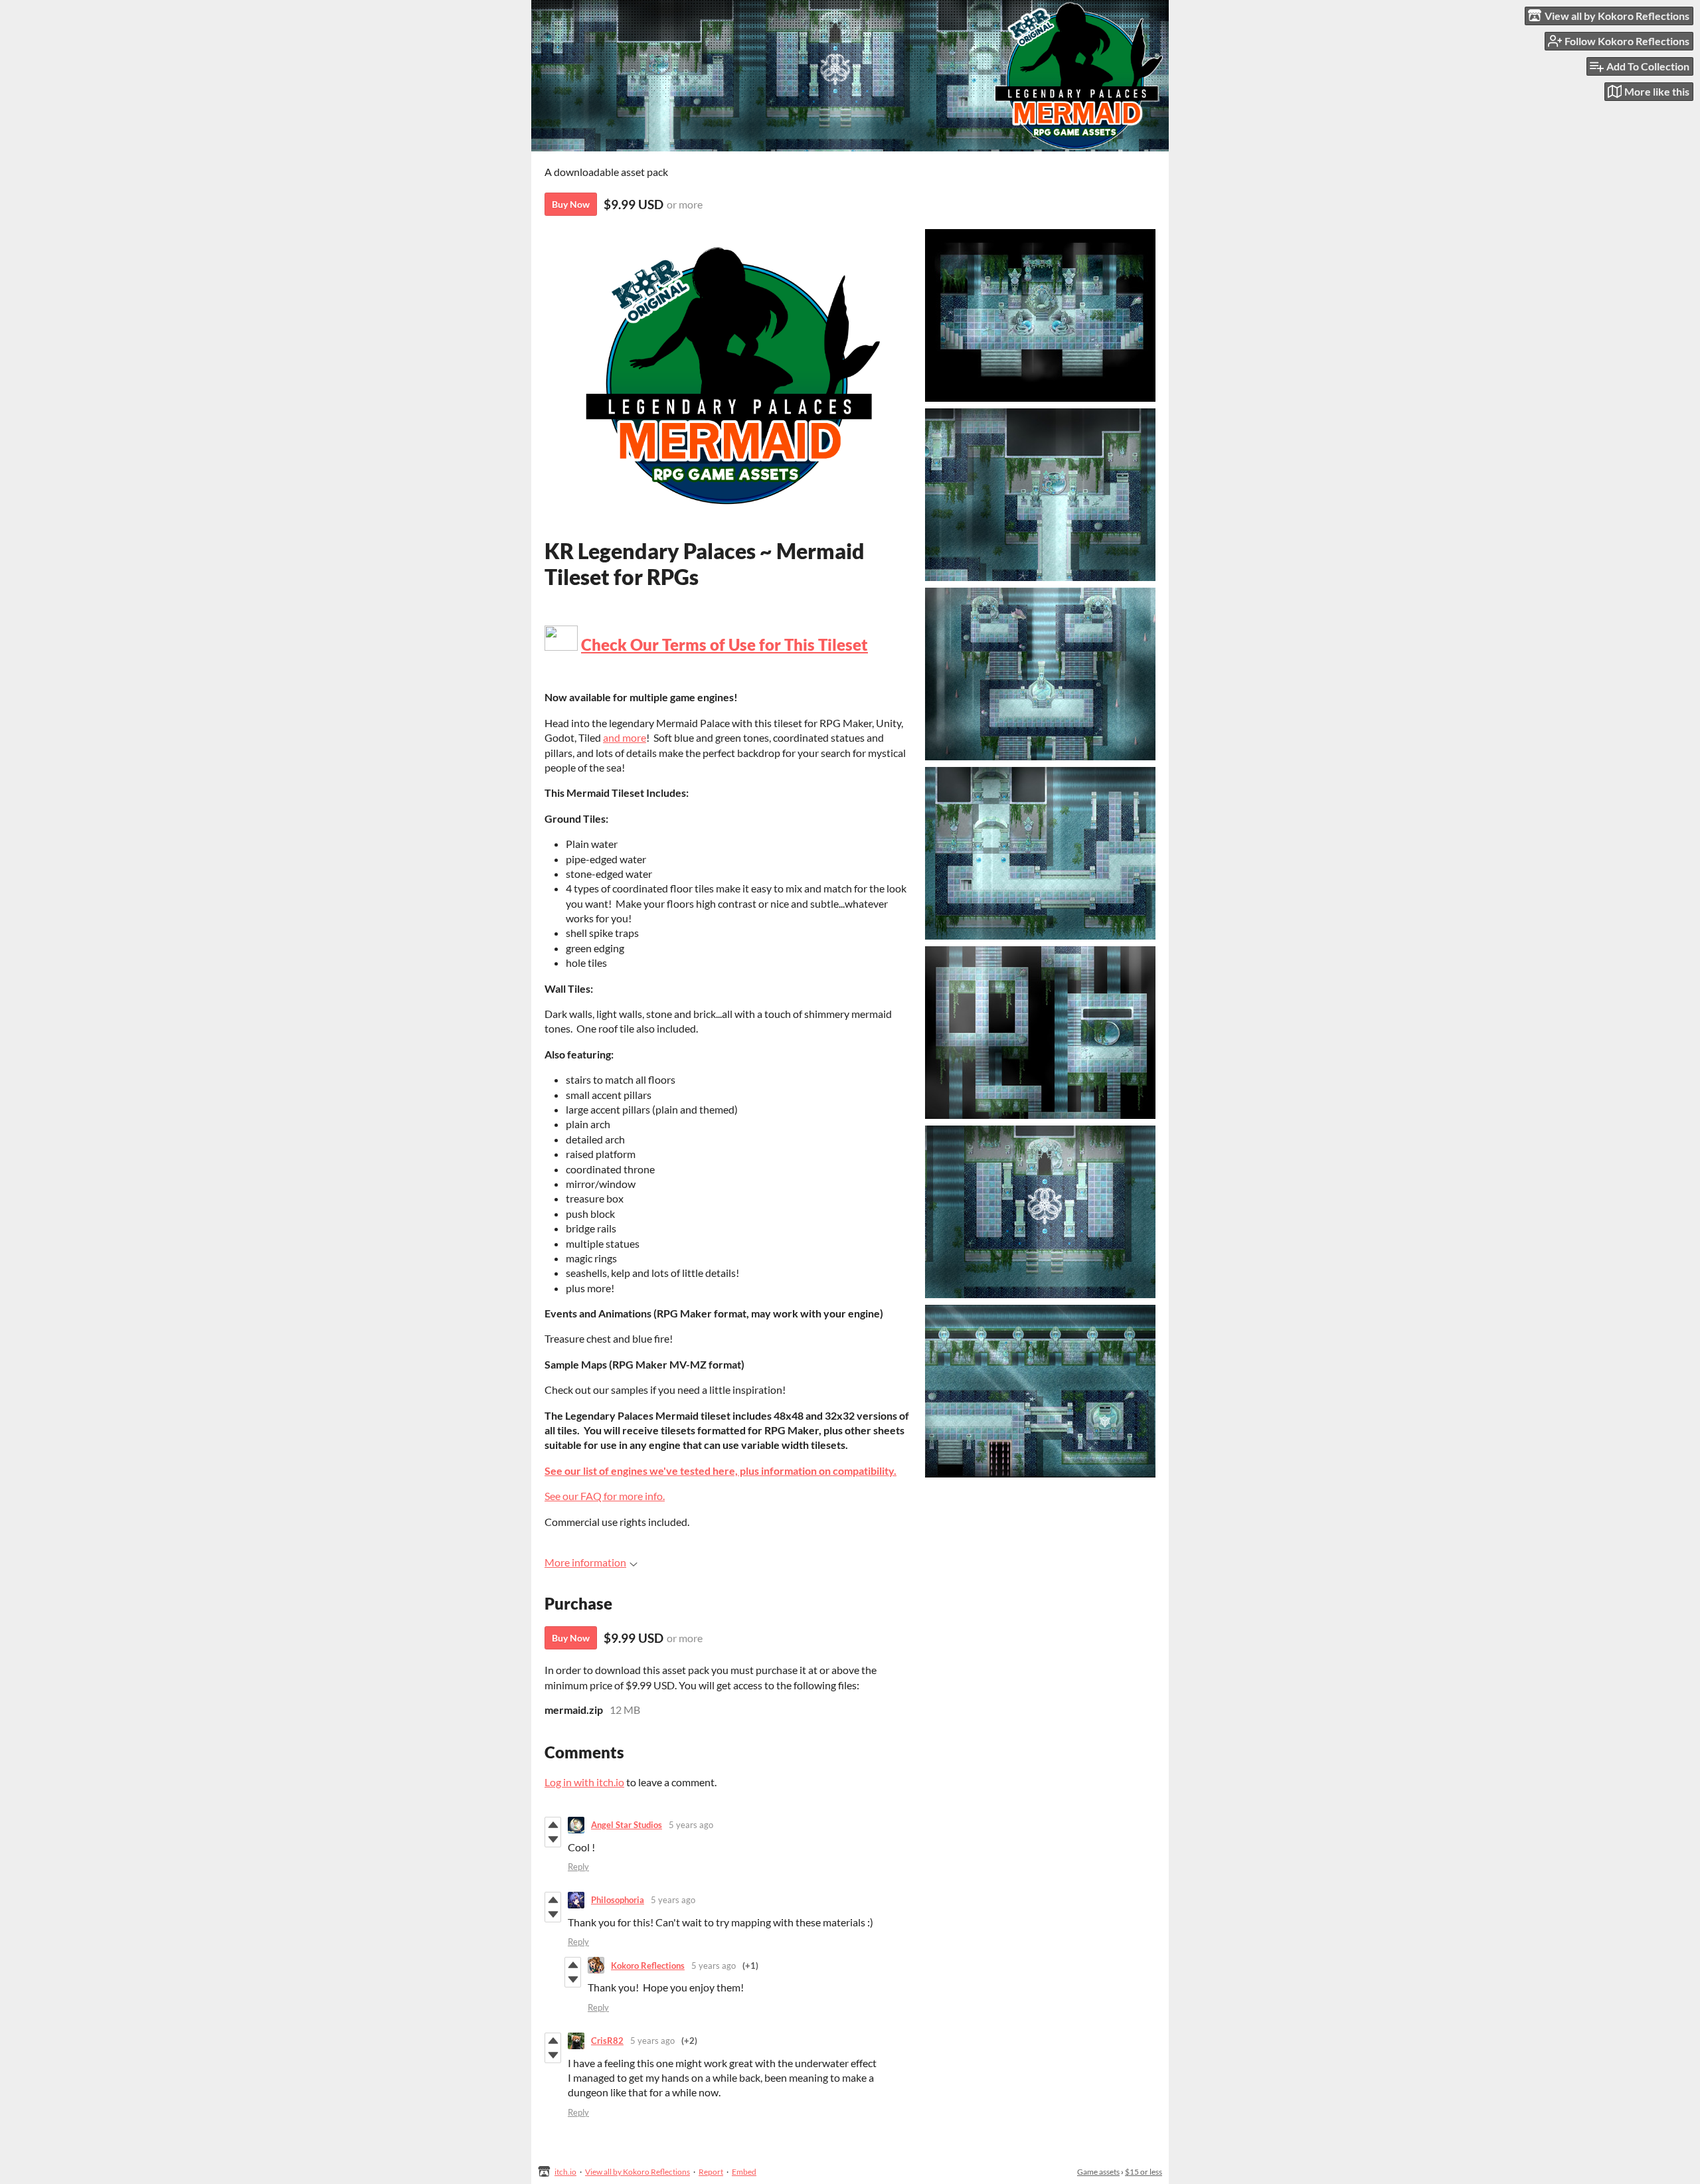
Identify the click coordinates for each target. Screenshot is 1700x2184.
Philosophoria (618, 1900)
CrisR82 (607, 2041)
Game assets (1098, 2172)
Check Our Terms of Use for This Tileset (724, 644)
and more (625, 737)
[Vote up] (553, 1825)
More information (585, 1562)
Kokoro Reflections (648, 1966)
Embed (744, 2172)
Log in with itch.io (584, 1782)
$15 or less (1144, 2172)
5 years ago (691, 1825)
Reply (578, 1867)
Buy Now (571, 204)
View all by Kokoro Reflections (637, 2172)
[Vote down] (553, 1839)
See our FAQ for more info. (605, 1496)
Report (711, 2172)
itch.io (565, 2172)
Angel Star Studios (627, 1825)
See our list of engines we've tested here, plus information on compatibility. (721, 1470)
